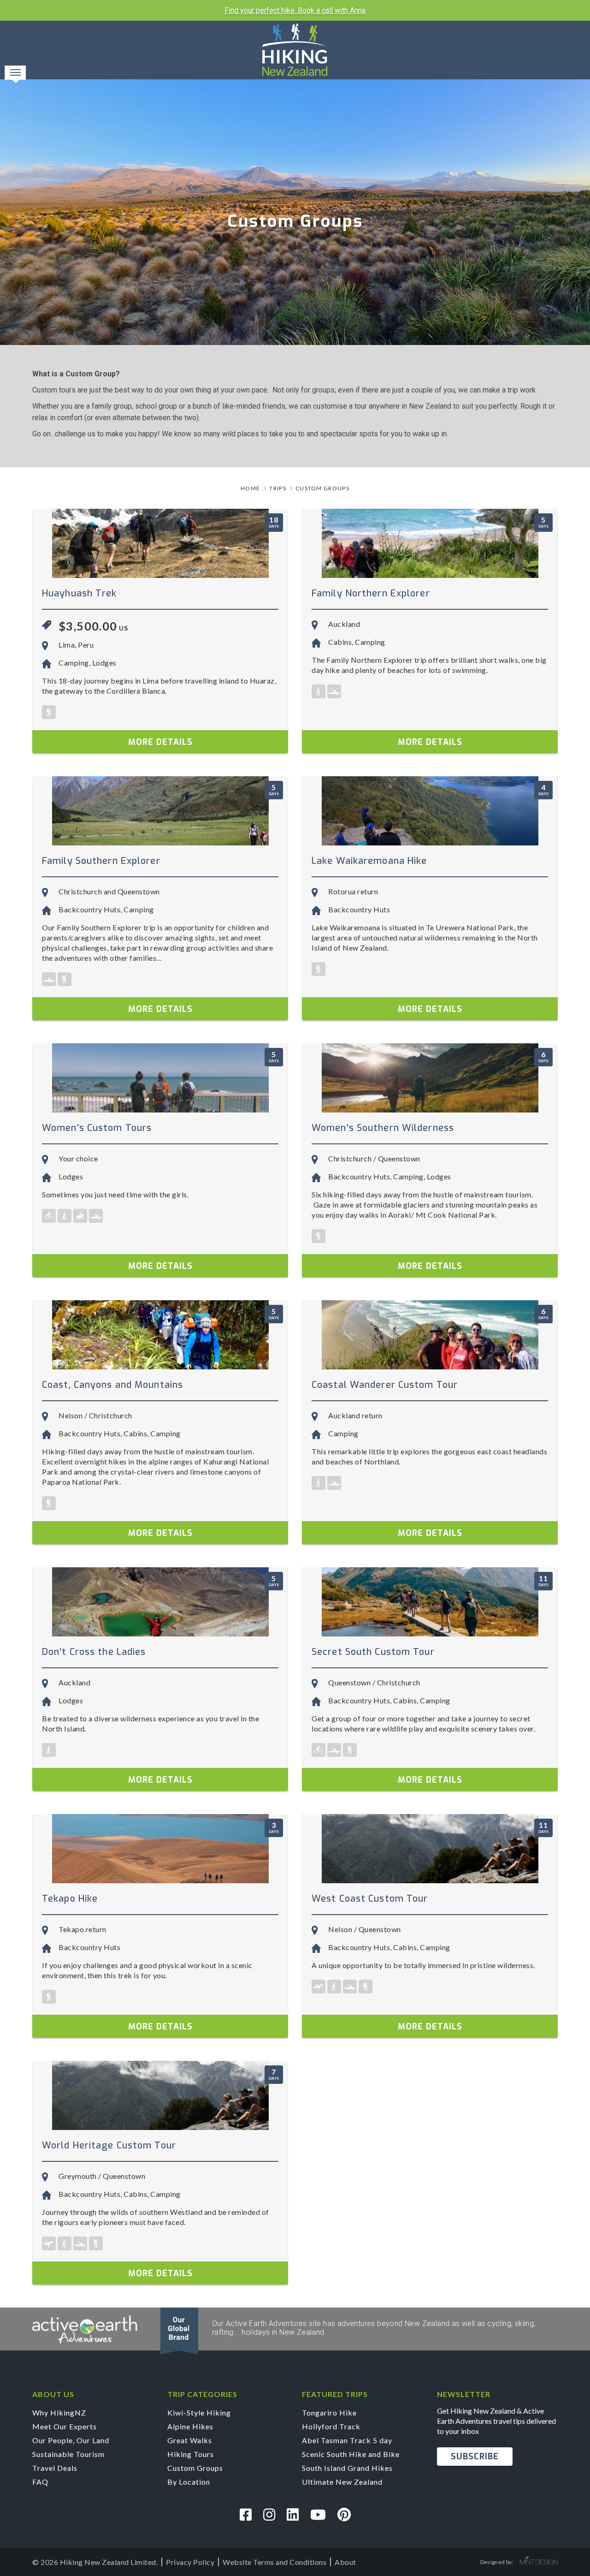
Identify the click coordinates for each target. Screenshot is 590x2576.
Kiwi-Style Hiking (199, 2412)
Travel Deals (55, 2468)
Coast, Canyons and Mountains (112, 1385)
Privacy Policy (190, 2562)
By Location (189, 2482)
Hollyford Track (331, 2426)
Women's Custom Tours (97, 1128)
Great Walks (190, 2440)
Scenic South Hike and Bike (351, 2454)
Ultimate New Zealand (342, 2482)
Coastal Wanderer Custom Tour (385, 1385)
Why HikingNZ (59, 2412)
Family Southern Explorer (101, 861)
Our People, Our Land (71, 2440)
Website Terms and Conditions (274, 2562)
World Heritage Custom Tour (109, 2145)
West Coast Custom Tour (370, 1899)
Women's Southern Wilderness (383, 1128)
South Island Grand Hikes (347, 2468)
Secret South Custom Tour (373, 1652)
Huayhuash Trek (80, 593)
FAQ (40, 2482)
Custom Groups (322, 488)
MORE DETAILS (160, 742)
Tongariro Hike (329, 2412)
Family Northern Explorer (371, 593)
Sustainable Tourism (68, 2454)
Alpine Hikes (190, 2426)
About (345, 2562)
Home (250, 488)
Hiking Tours (191, 2454)
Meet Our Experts (65, 2426)
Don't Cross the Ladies (94, 1652)
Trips (278, 488)
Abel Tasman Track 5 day (347, 2440)
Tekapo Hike (70, 1899)
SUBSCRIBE (475, 2457)
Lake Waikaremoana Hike (369, 861)
